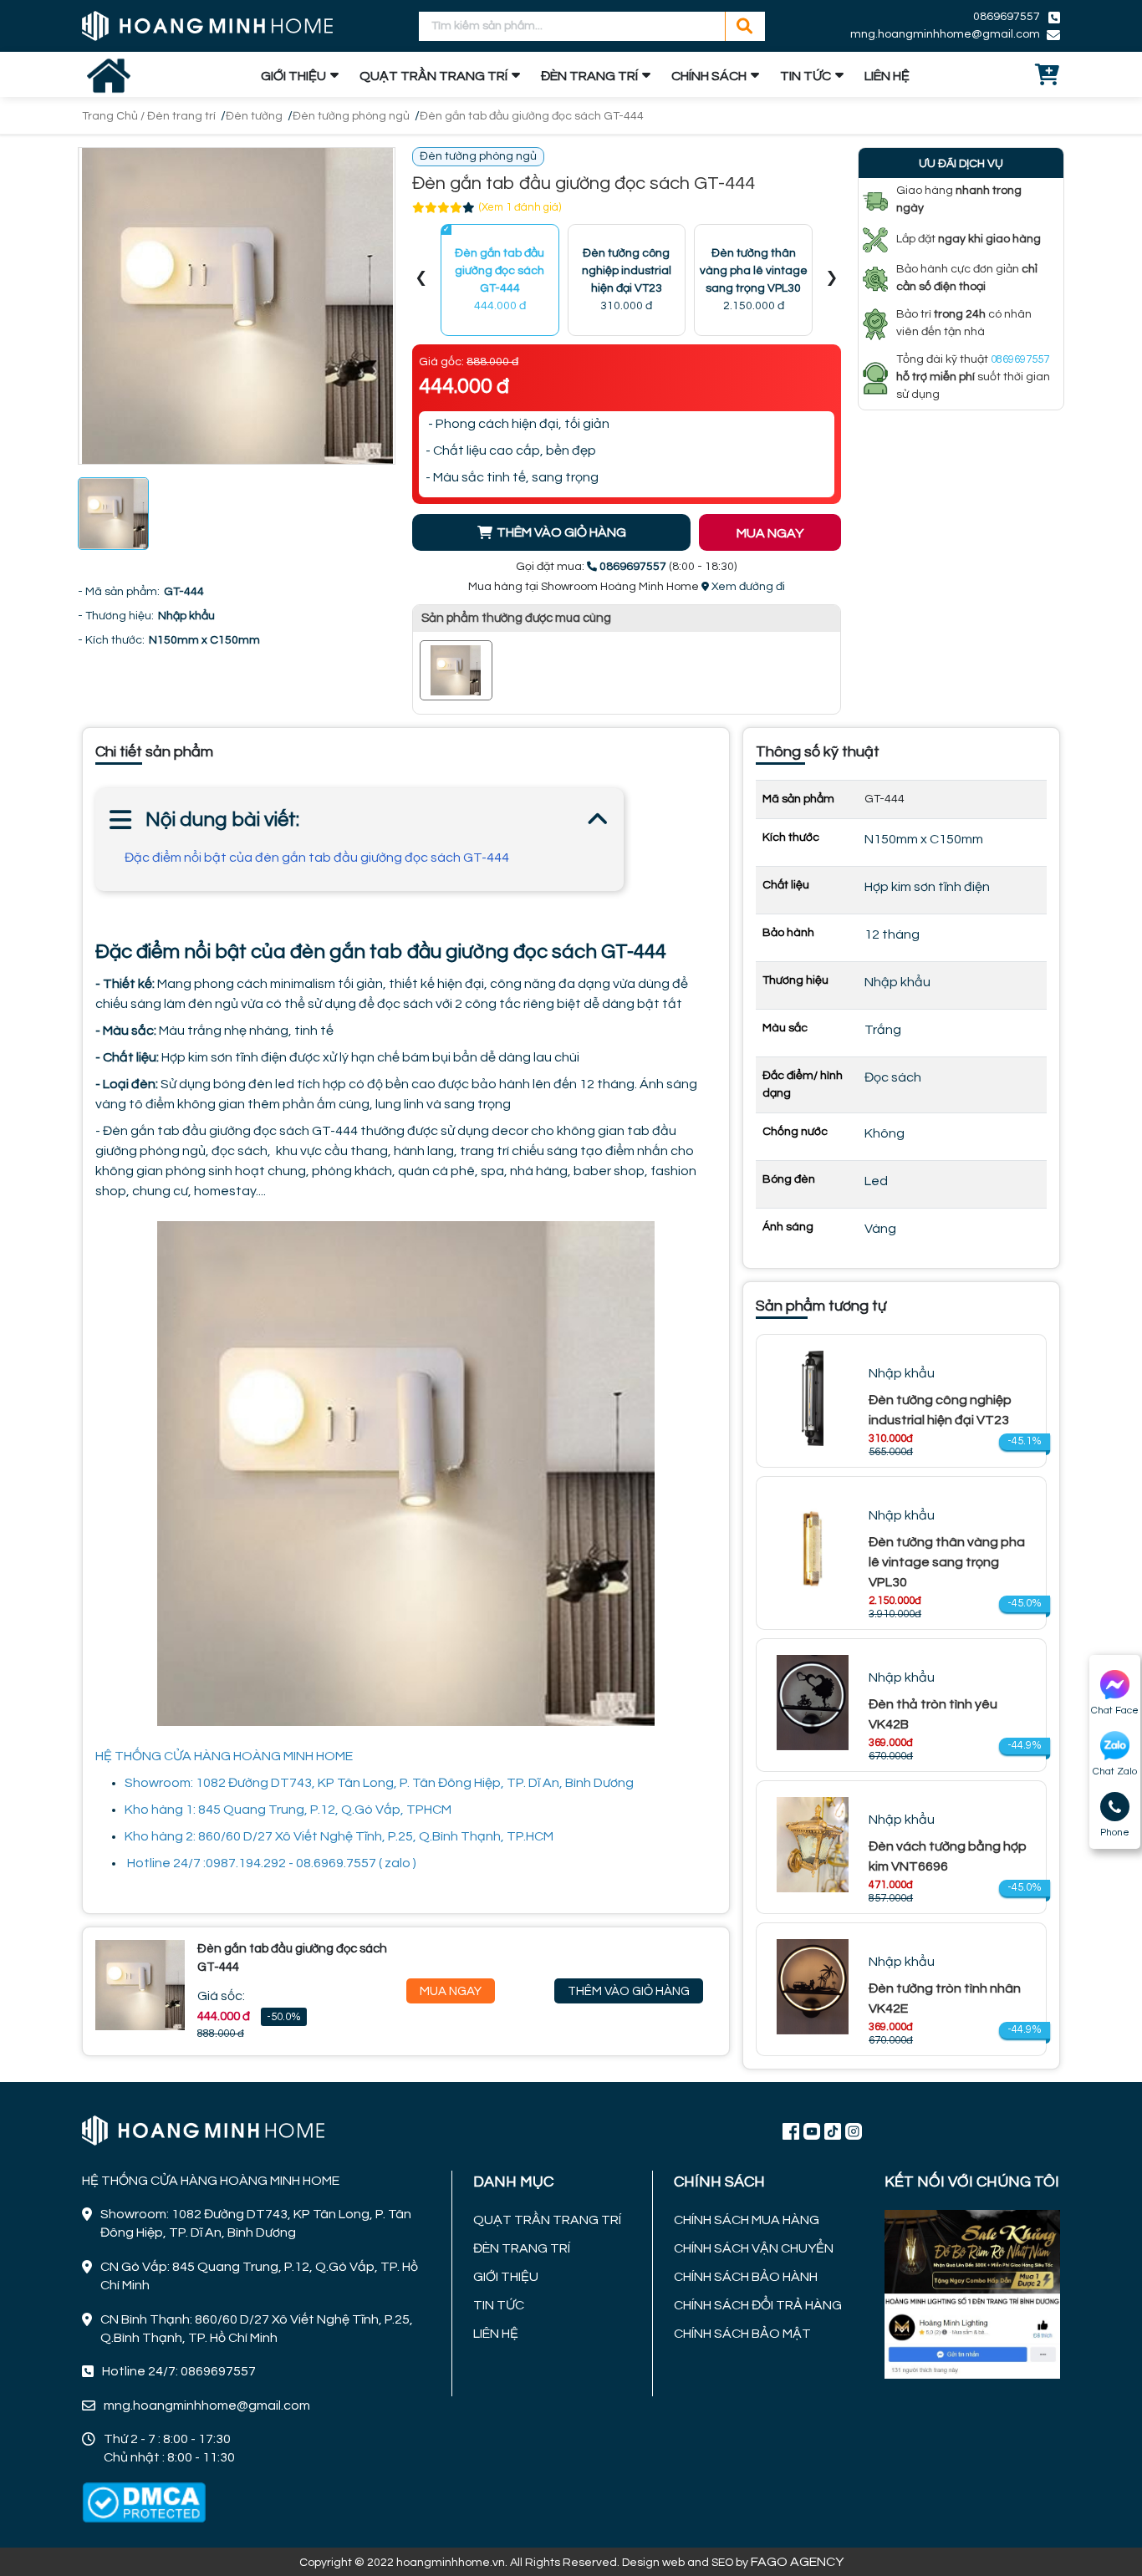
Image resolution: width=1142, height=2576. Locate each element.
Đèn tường (254, 116)
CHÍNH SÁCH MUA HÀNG (747, 2220)
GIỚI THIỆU (293, 76)
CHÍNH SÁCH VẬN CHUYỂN (754, 2248)
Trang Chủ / (115, 116)
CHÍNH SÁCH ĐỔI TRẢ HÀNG (758, 2305)
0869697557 (1007, 17)
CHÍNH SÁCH (709, 76)
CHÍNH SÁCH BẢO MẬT (742, 2334)
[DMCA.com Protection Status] (144, 2502)
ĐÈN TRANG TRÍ (589, 76)
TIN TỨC (806, 76)
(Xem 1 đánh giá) (520, 207)
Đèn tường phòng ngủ (351, 116)
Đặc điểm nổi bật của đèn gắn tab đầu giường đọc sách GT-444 (317, 858)
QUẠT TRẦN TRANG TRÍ (433, 76)
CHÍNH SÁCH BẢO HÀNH (746, 2277)
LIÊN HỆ (887, 76)
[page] (791, 2131)
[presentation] (421, 280)
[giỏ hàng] (1048, 76)
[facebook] (972, 2293)
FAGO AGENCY (797, 2562)
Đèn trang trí (181, 116)
